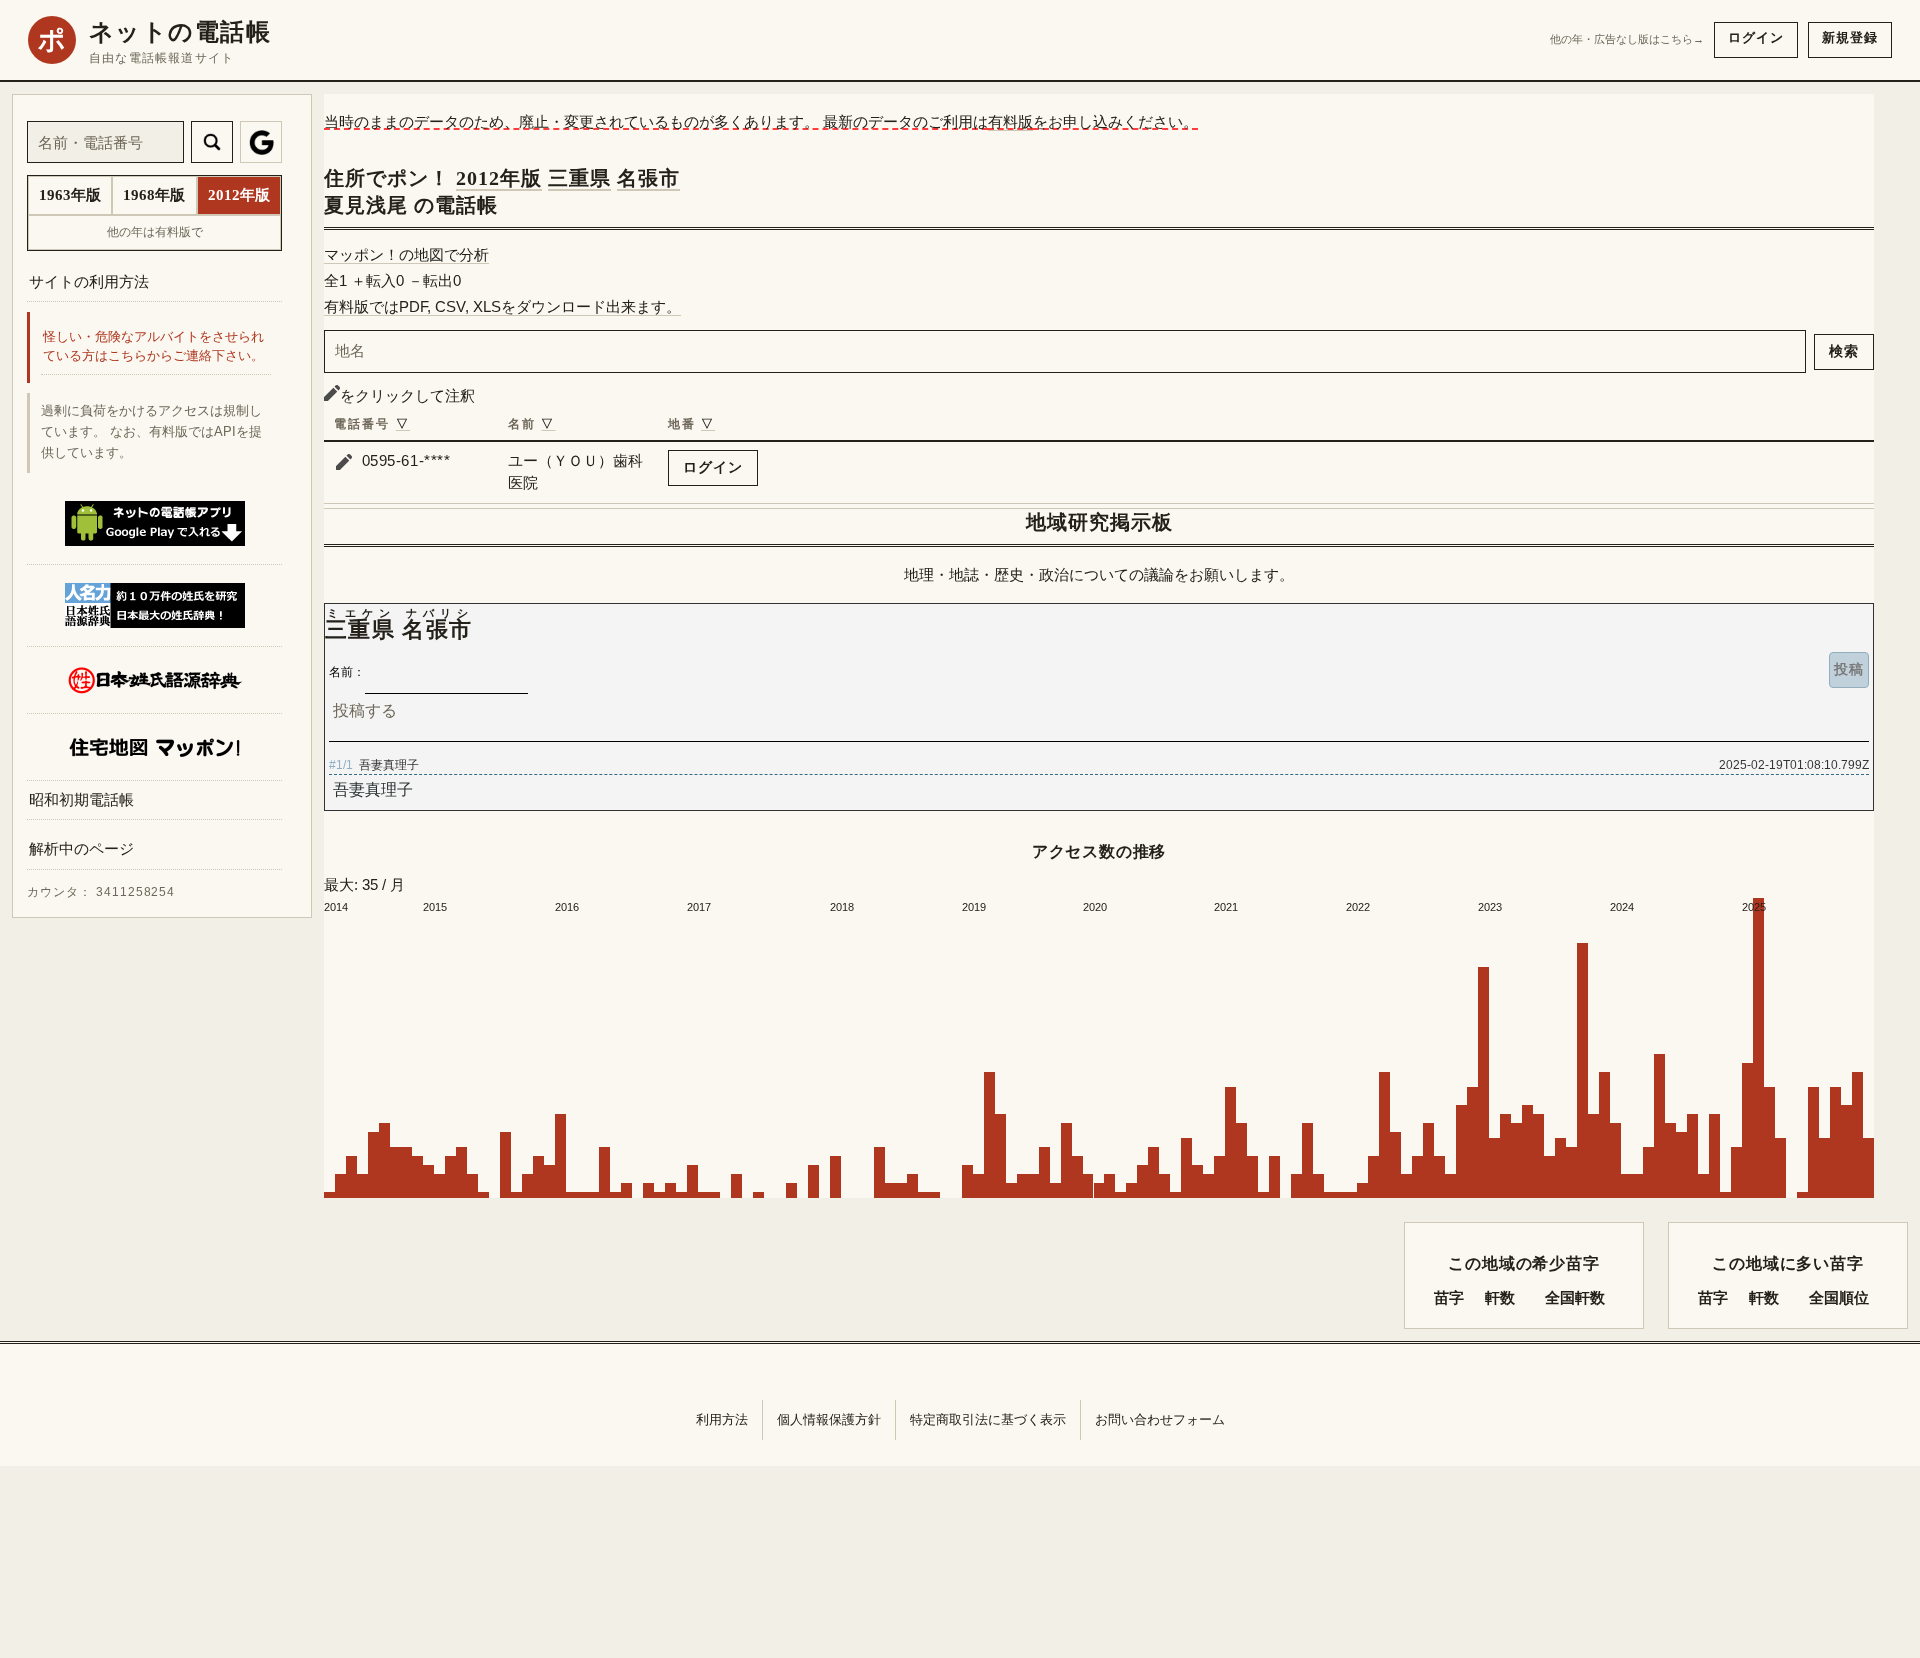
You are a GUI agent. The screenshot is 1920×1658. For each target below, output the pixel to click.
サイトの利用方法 (89, 281)
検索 (1844, 351)
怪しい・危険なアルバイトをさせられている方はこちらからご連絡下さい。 (153, 347)
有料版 (1010, 121)
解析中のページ (81, 849)
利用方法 (722, 1419)
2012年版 (499, 178)
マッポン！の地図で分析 (406, 254)
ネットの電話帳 (180, 32)
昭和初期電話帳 (81, 799)
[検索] (212, 142)
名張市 (648, 178)
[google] (261, 142)
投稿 (1849, 669)
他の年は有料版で (155, 232)
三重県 (579, 178)
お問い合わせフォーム (1160, 1419)
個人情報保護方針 (829, 1419)
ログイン (1756, 37)
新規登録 (1850, 37)
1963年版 (70, 195)
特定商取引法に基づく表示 (988, 1419)
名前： (347, 672)
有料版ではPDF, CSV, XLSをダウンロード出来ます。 (502, 306)
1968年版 (154, 195)
